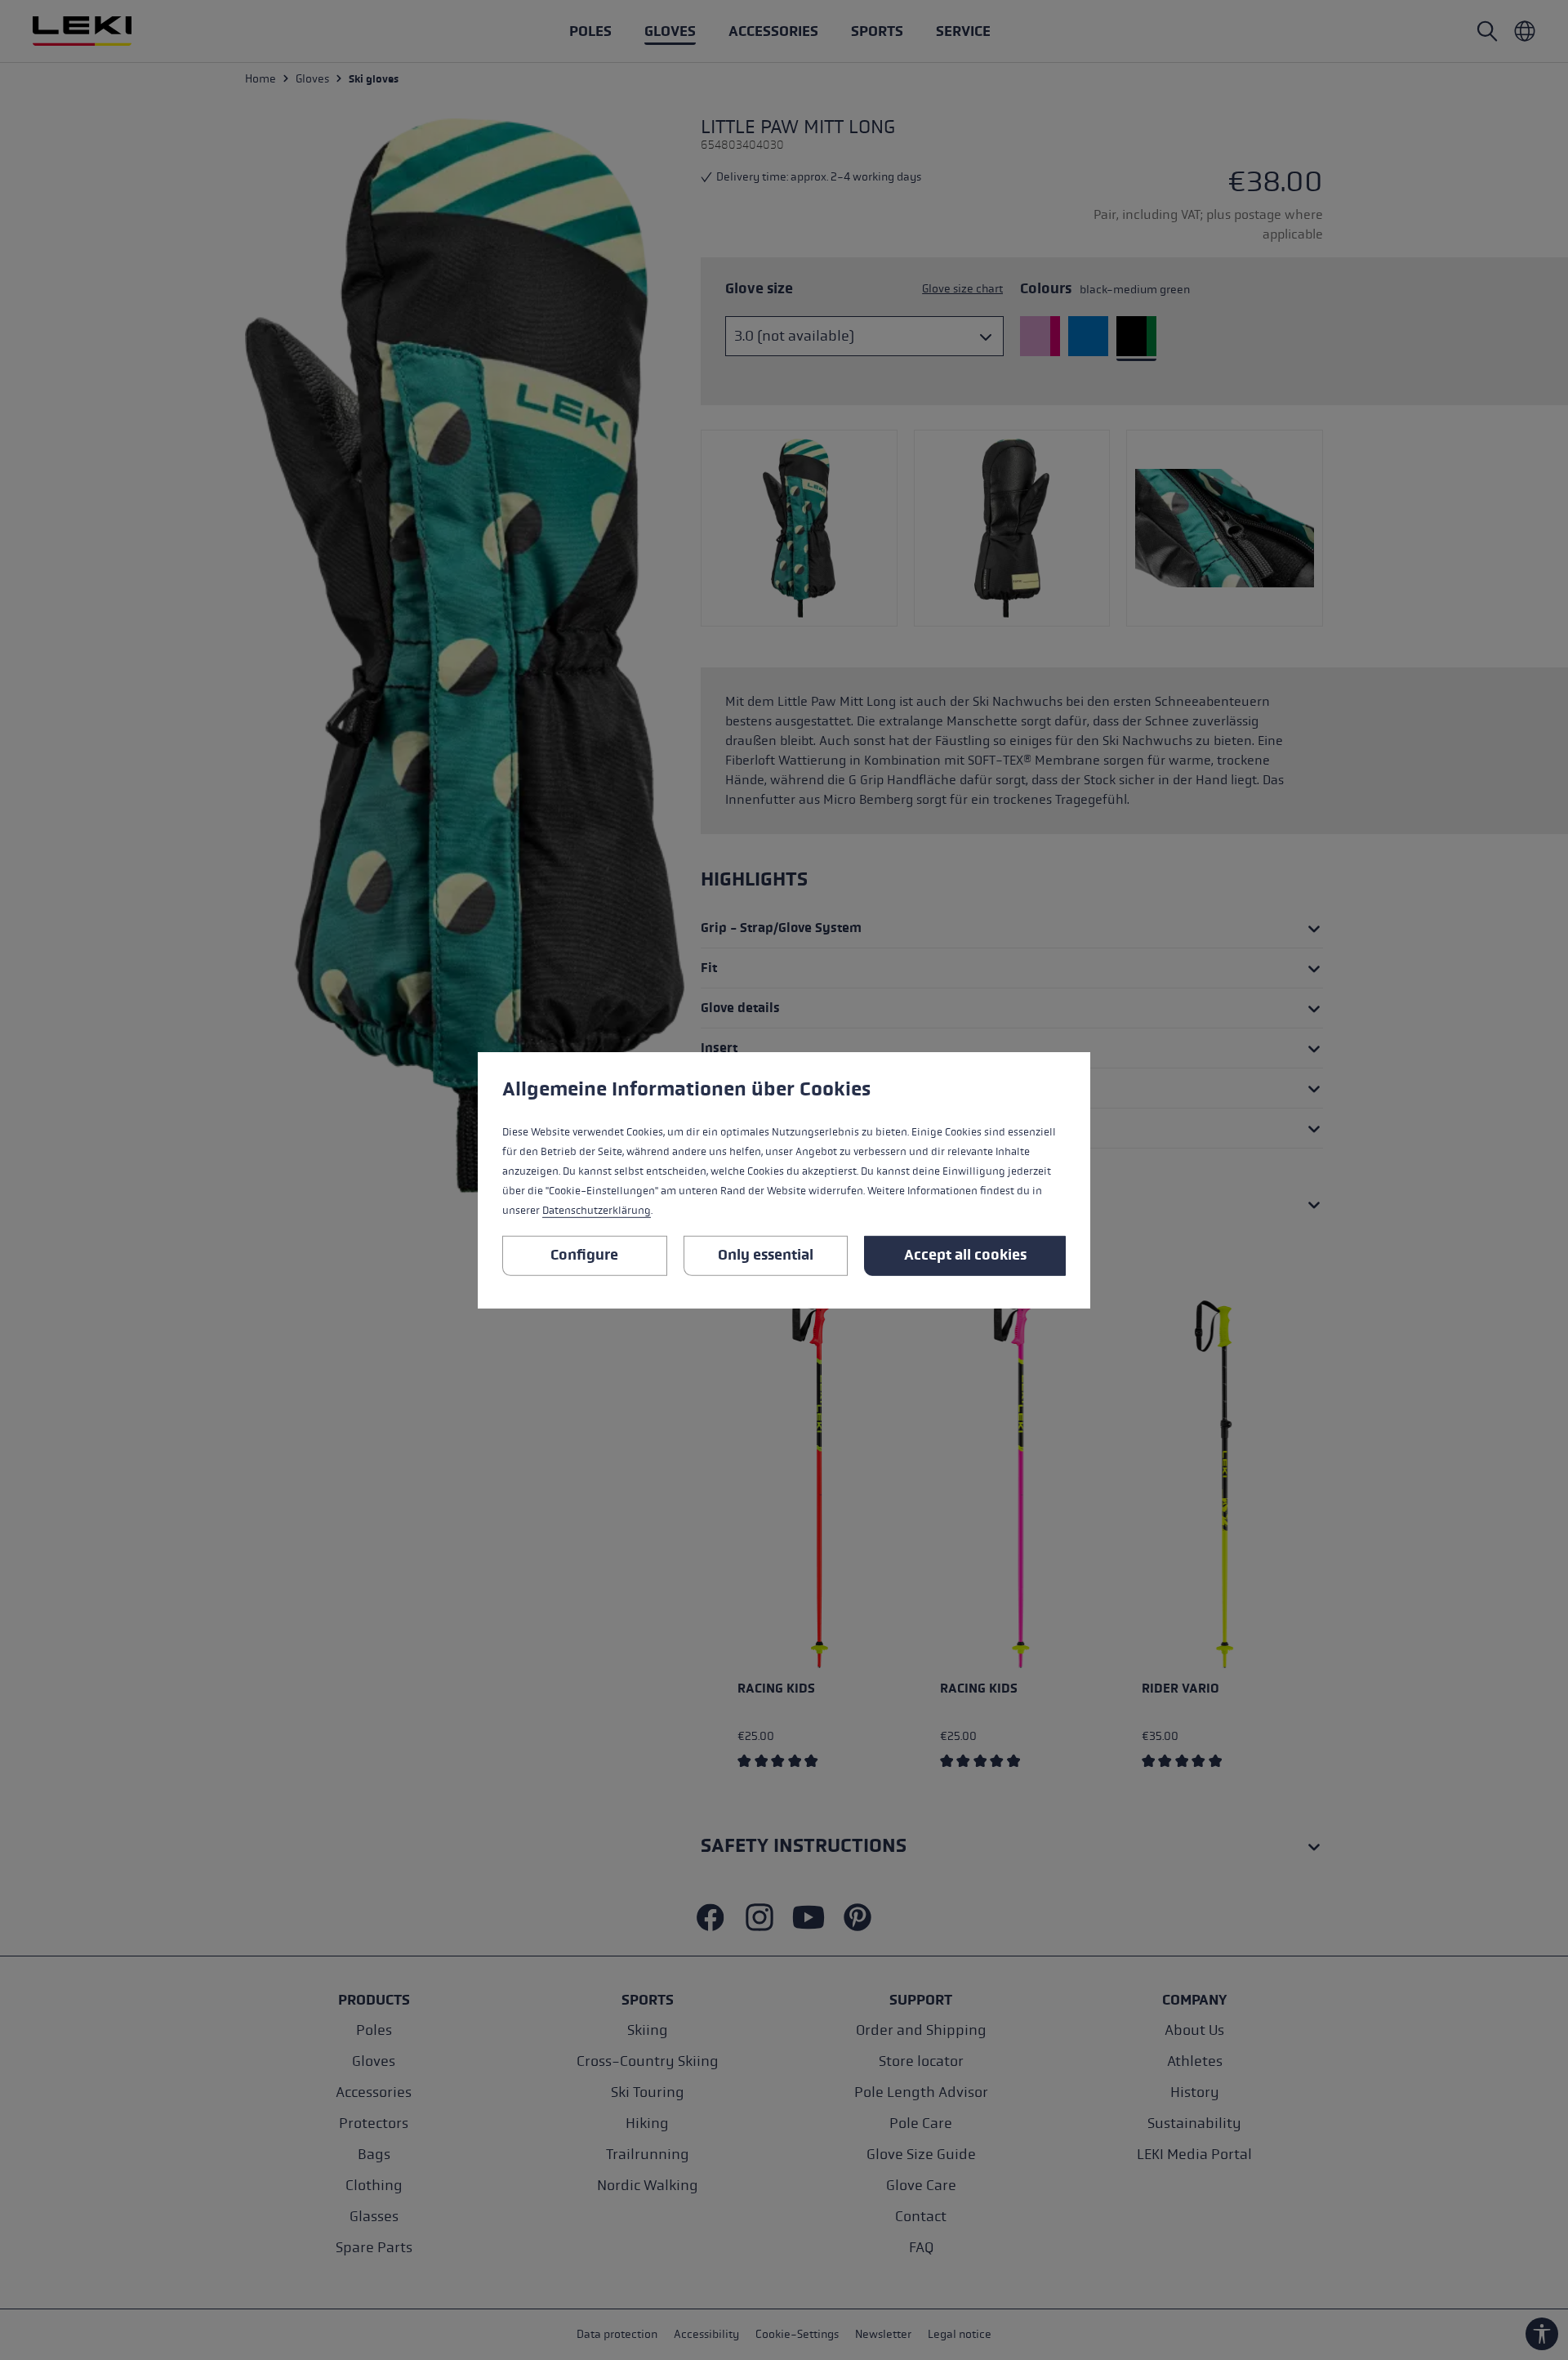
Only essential (766, 1255)
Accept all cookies (965, 1255)
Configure (584, 1255)
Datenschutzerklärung (597, 1211)
